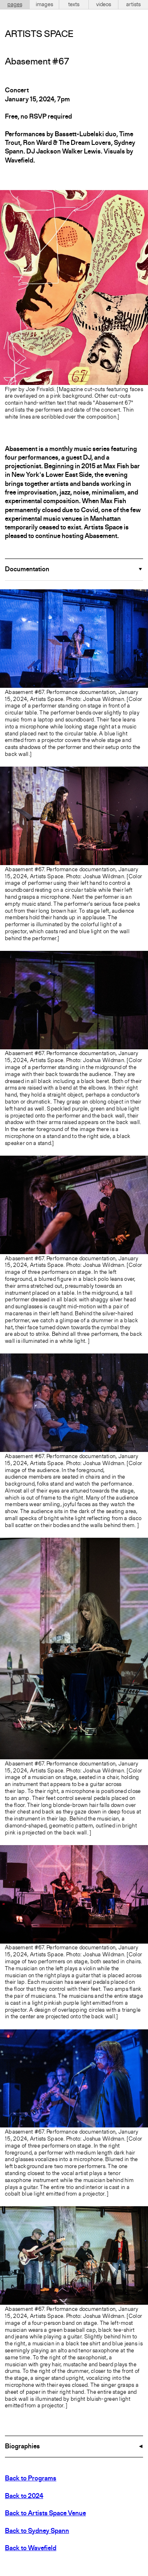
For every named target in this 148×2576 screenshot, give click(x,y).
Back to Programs (31, 2479)
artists (133, 5)
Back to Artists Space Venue (45, 2514)
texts (74, 5)
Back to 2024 (24, 2496)
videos (104, 5)
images (44, 5)
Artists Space (39, 34)
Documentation (27, 570)
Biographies (22, 2447)
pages (15, 5)
